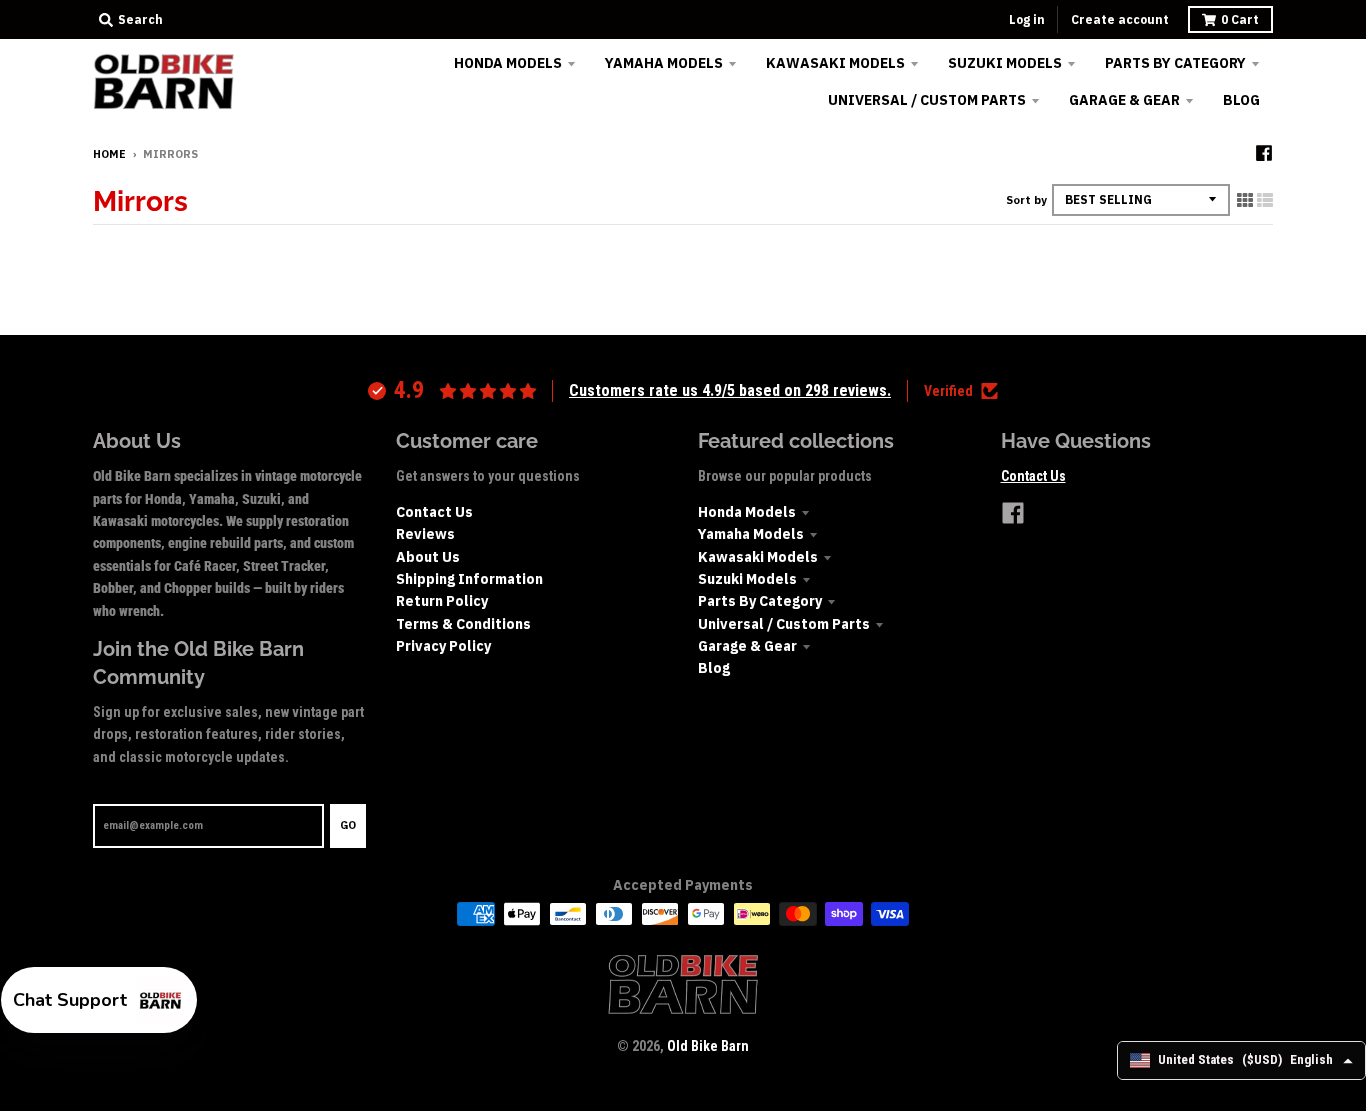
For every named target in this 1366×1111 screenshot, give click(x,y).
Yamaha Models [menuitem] (664, 63)
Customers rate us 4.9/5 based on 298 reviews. (730, 390)
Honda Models (747, 512)
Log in (1027, 19)
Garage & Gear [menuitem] (1124, 100)
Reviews (425, 534)
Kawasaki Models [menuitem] (835, 63)
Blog (714, 668)
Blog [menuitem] (1241, 100)
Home (109, 154)
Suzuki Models (747, 579)
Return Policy (442, 601)
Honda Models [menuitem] (508, 63)
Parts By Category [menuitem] (1175, 63)
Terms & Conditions (463, 624)
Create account (1120, 19)
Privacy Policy (443, 646)
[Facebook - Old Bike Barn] (1264, 153)
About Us (428, 557)
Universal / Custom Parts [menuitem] (927, 100)
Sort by (1026, 200)
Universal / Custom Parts (784, 624)
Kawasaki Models (758, 557)
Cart (1240, 19)
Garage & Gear (747, 646)
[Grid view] (1245, 200)
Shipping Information (469, 579)
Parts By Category (760, 601)
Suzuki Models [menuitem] (1005, 63)
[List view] (1265, 200)
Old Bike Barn (708, 1046)
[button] (99, 1000)
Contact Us (434, 512)
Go (348, 825)
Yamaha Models (751, 534)
